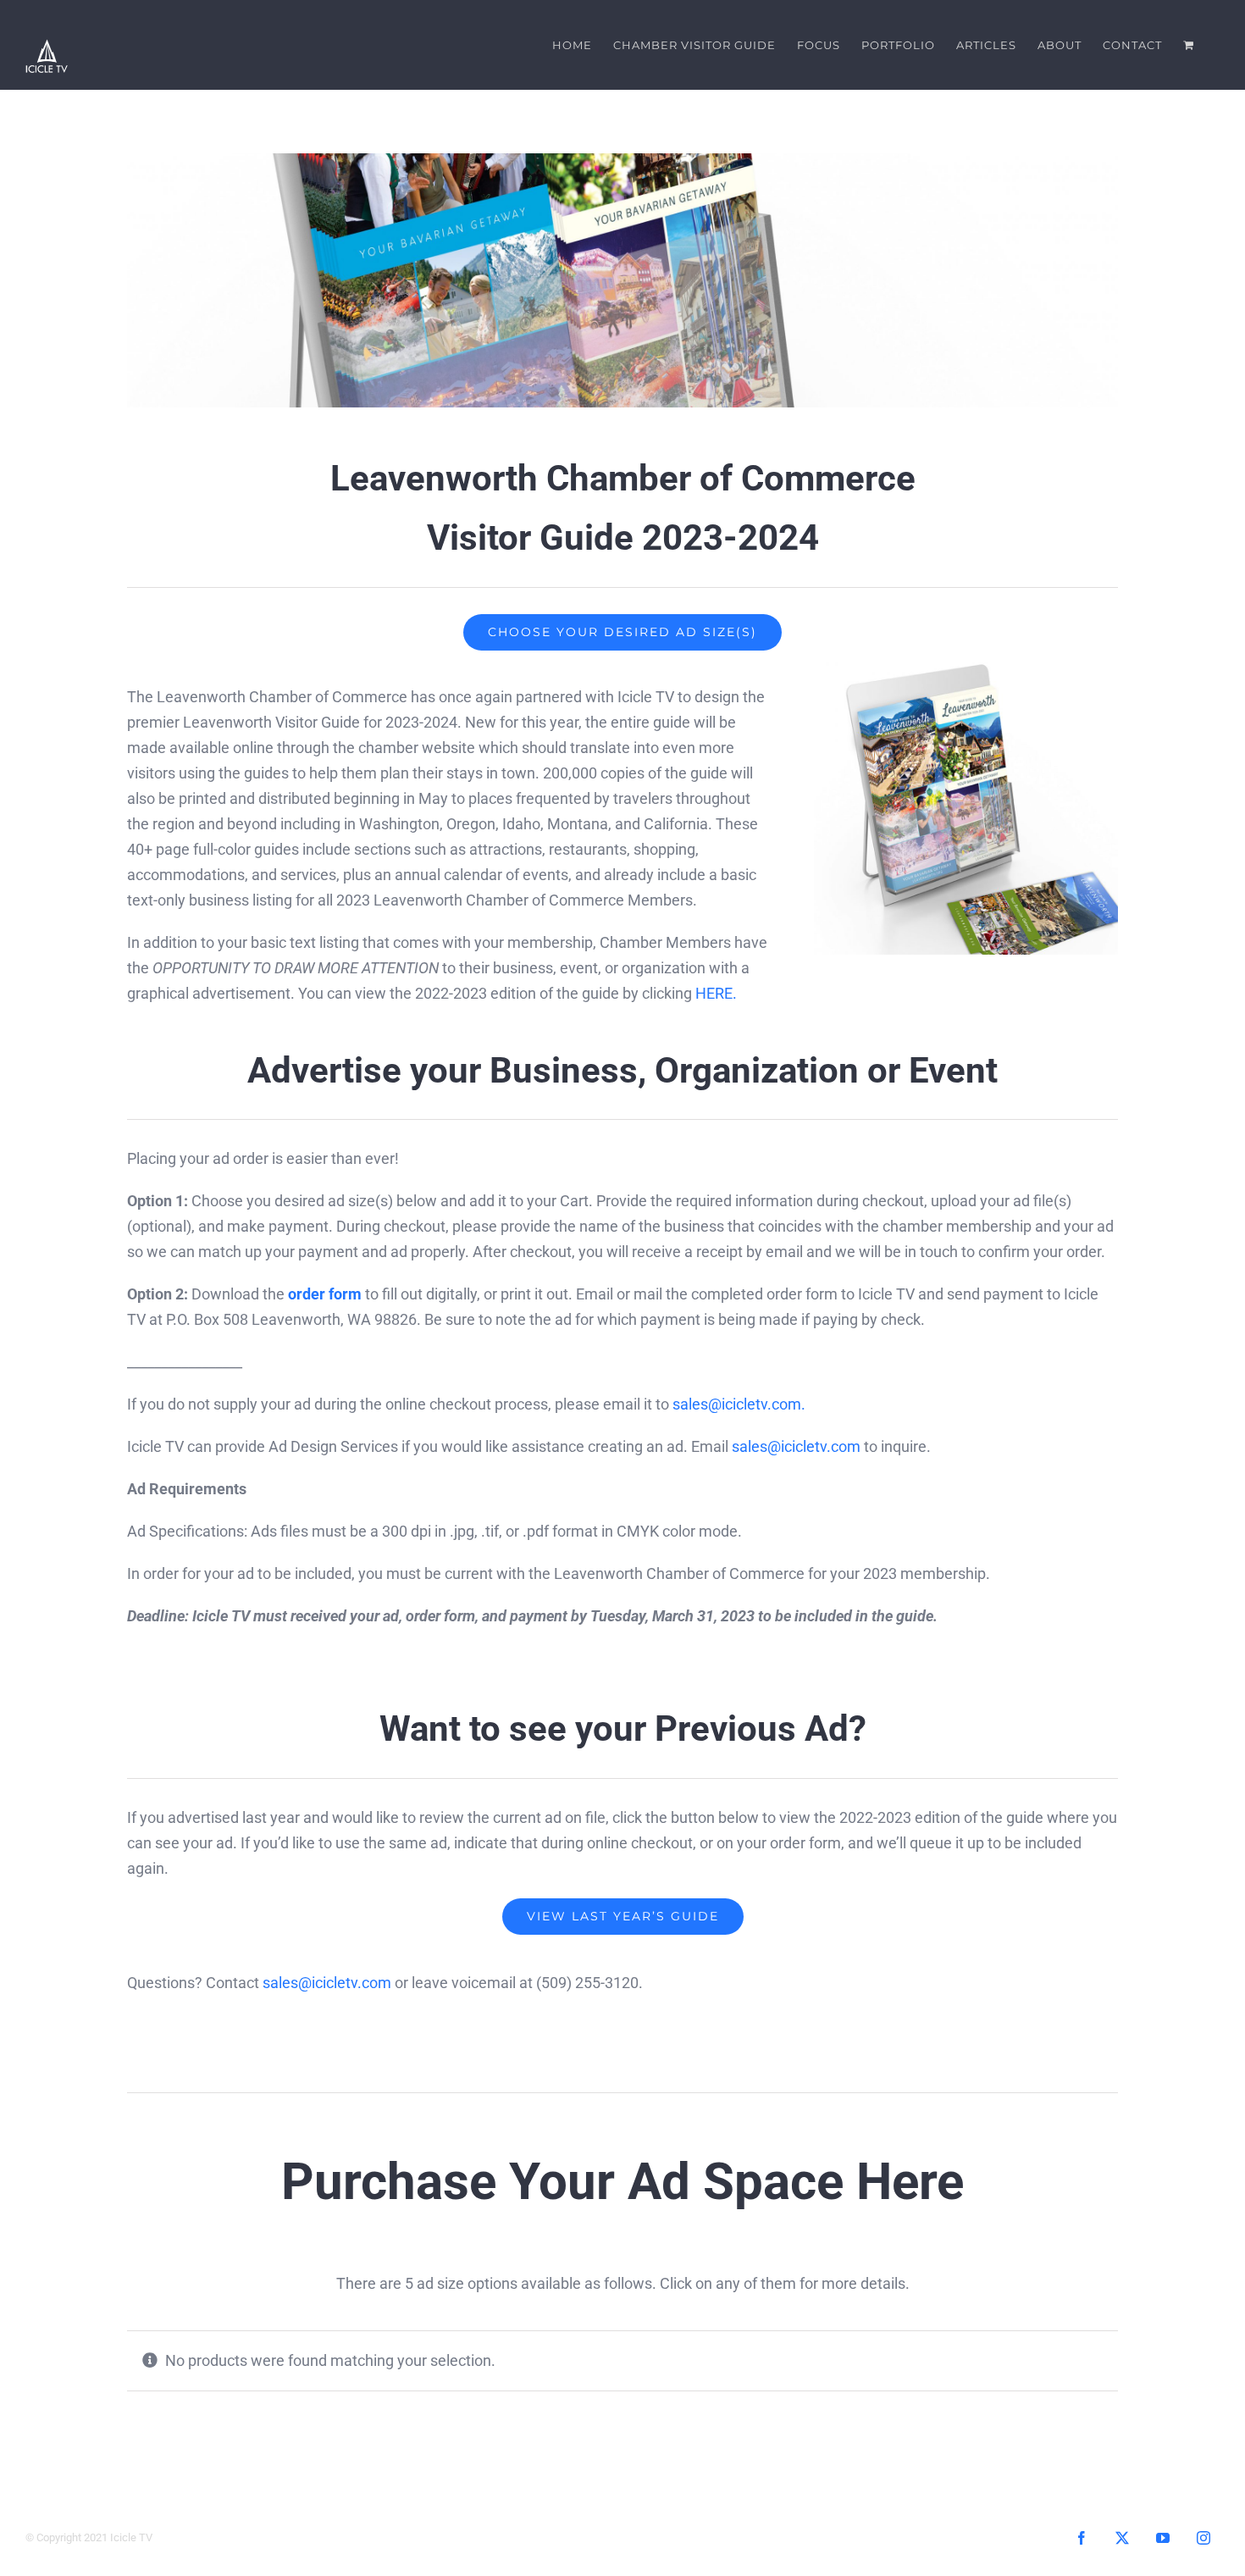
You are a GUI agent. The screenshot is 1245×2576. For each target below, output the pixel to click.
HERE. (716, 993)
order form (325, 1294)
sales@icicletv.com (796, 1446)
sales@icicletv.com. (739, 1404)
